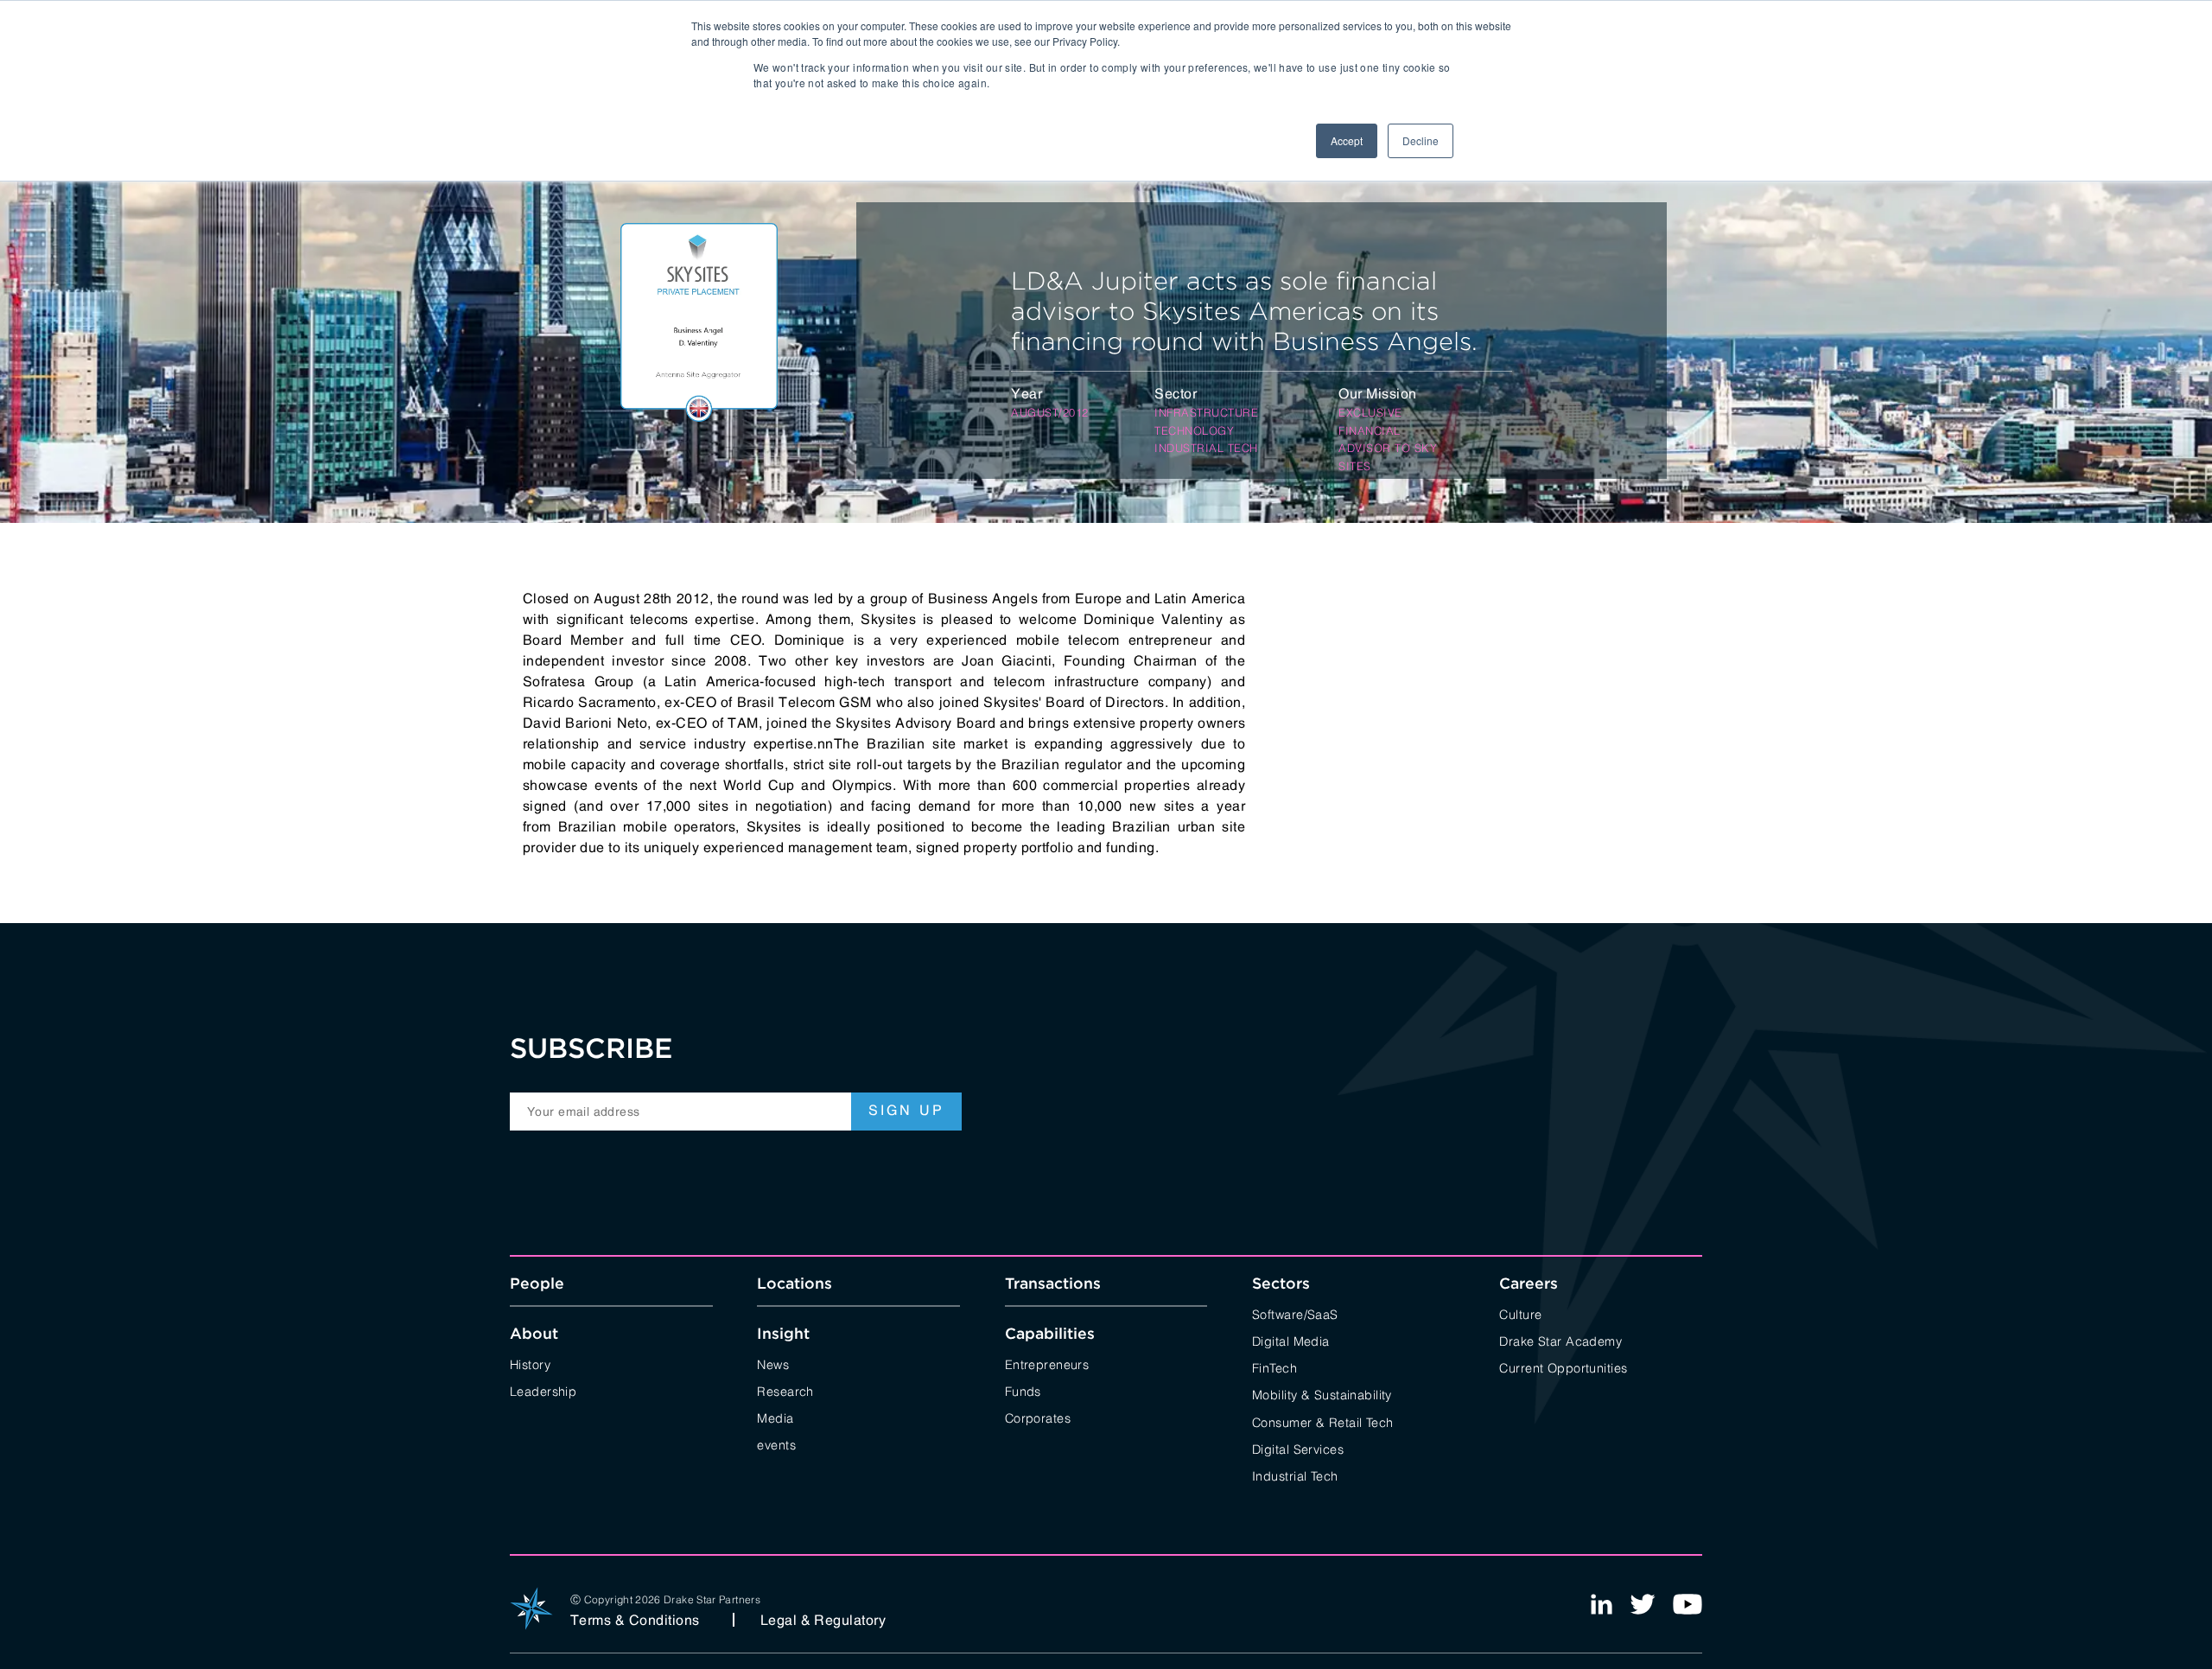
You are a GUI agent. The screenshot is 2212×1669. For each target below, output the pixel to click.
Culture (1520, 1313)
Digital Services (1298, 1448)
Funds (1023, 1390)
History (530, 1363)
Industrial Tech (1295, 1475)
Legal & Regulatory (823, 1620)
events (776, 1444)
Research (785, 1390)
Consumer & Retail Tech (1323, 1421)
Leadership (543, 1390)
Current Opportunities (1563, 1367)
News (773, 1363)
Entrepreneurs (1047, 1363)
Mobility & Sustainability (1322, 1394)
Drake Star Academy (1560, 1340)
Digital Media (1291, 1340)
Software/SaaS (1295, 1313)
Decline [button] (1421, 140)
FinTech (1274, 1367)
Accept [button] (1347, 140)
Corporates (1038, 1417)
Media (775, 1417)
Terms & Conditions (635, 1620)
